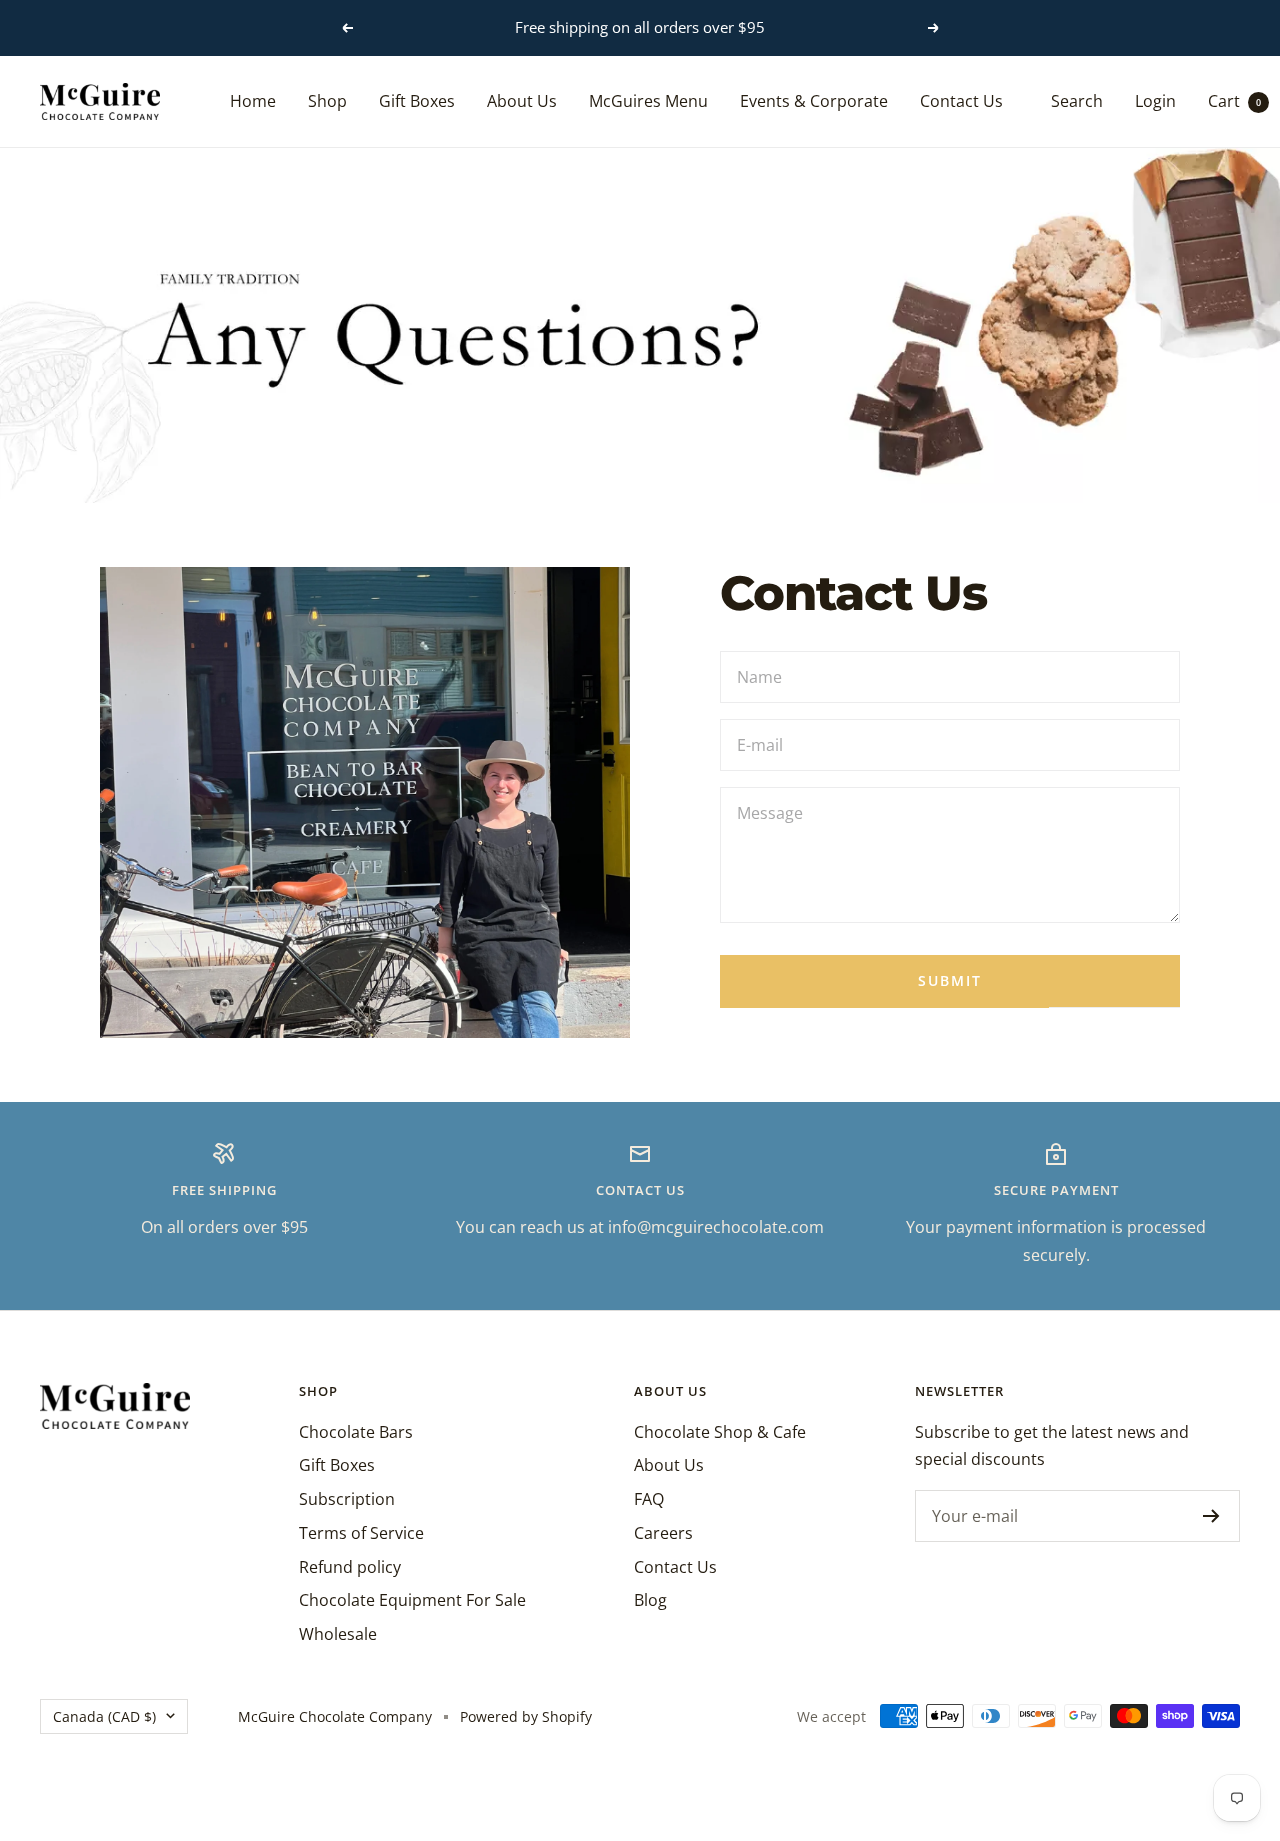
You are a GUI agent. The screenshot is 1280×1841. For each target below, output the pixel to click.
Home (253, 100)
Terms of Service (361, 1533)
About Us (522, 100)
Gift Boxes (417, 100)
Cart (1234, 100)
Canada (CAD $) (104, 1716)
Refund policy (350, 1567)
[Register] (1211, 1516)
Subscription (347, 1499)
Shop (327, 100)
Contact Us (961, 100)
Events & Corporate (814, 100)
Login (1155, 100)
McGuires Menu (648, 100)
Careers (663, 1533)
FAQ (649, 1499)
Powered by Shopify (526, 1716)
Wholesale (338, 1634)
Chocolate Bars (356, 1432)
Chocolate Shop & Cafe (720, 1432)
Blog (650, 1600)
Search (1077, 100)
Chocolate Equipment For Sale (412, 1600)
